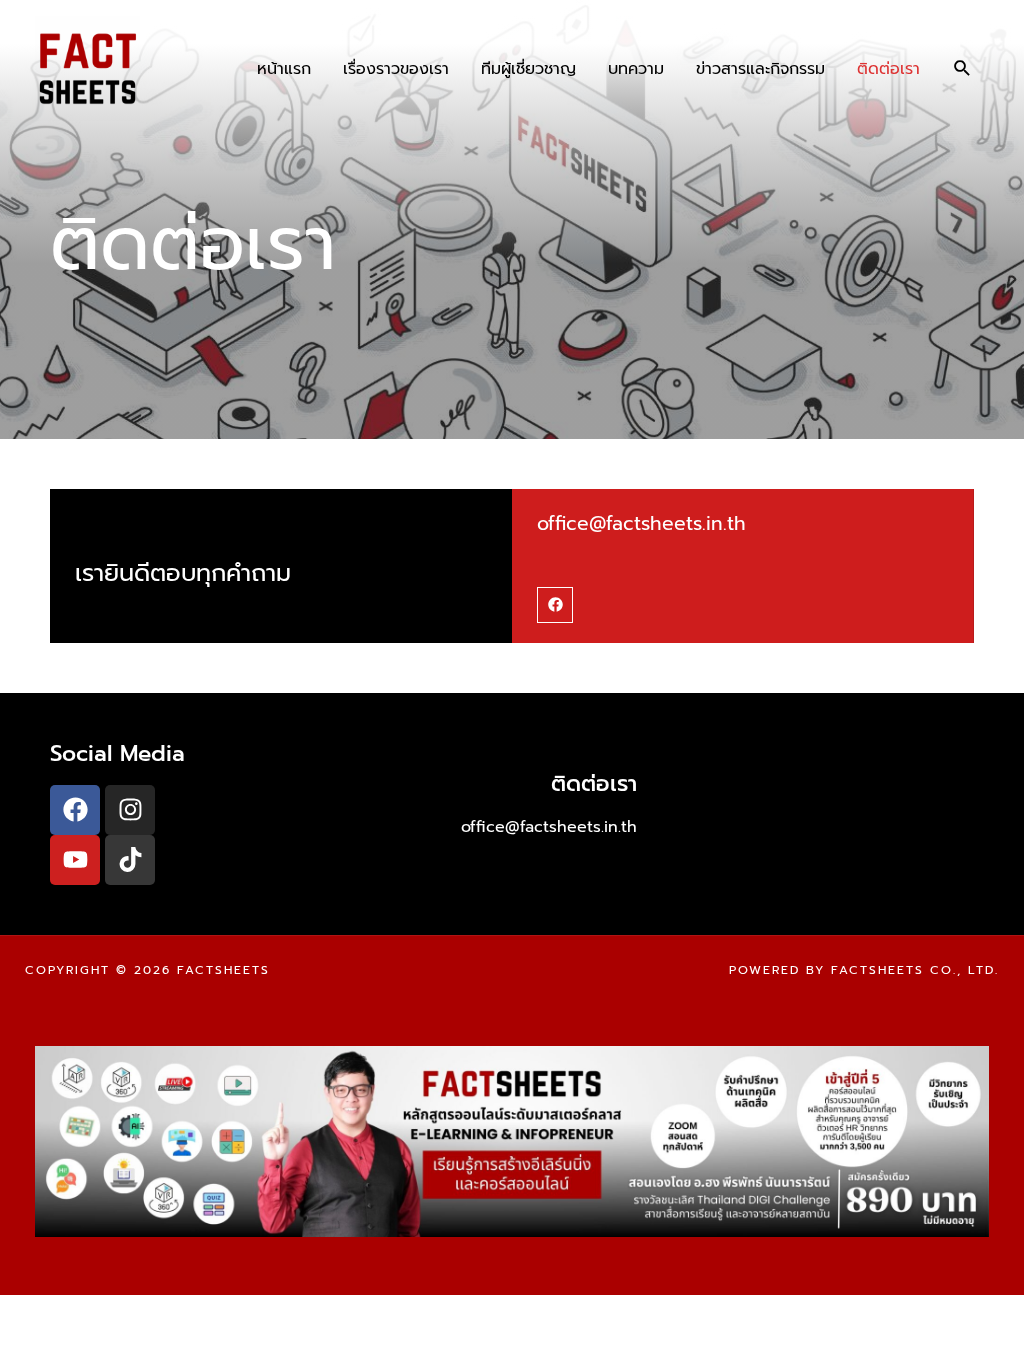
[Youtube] (75, 860)
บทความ (636, 69)
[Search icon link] (962, 68)
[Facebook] (555, 605)
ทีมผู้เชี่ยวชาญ (528, 69)
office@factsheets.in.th (641, 523)
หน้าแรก (284, 69)
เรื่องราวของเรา (396, 69)
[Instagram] (130, 810)
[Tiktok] (130, 860)
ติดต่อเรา (888, 69)
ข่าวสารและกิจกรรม (760, 69)
